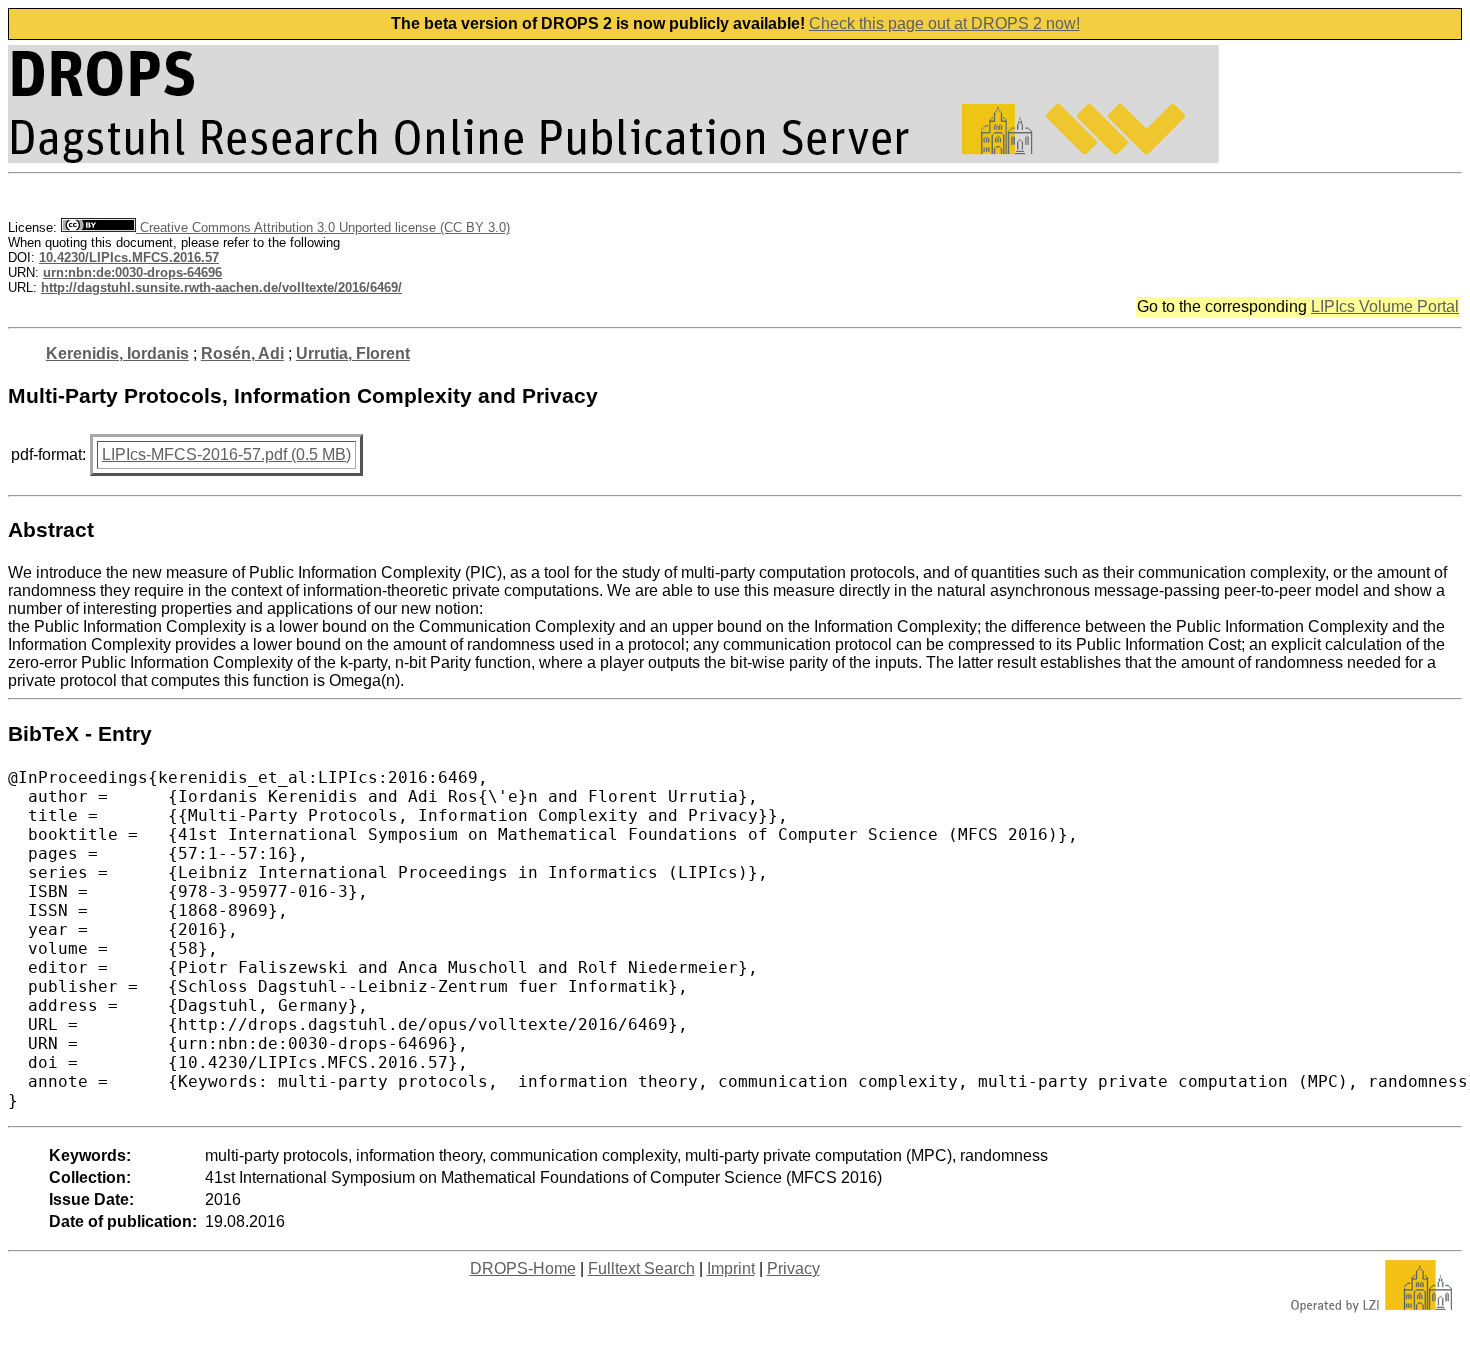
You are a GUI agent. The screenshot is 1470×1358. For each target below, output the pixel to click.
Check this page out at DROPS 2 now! (944, 23)
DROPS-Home (523, 1268)
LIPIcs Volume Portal (1385, 306)
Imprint (731, 1268)
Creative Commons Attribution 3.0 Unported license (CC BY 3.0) (323, 227)
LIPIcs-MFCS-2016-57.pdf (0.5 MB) (226, 454)
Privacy (793, 1268)
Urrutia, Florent (353, 353)
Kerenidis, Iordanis (117, 353)
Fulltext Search (641, 1268)
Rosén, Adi (242, 353)
